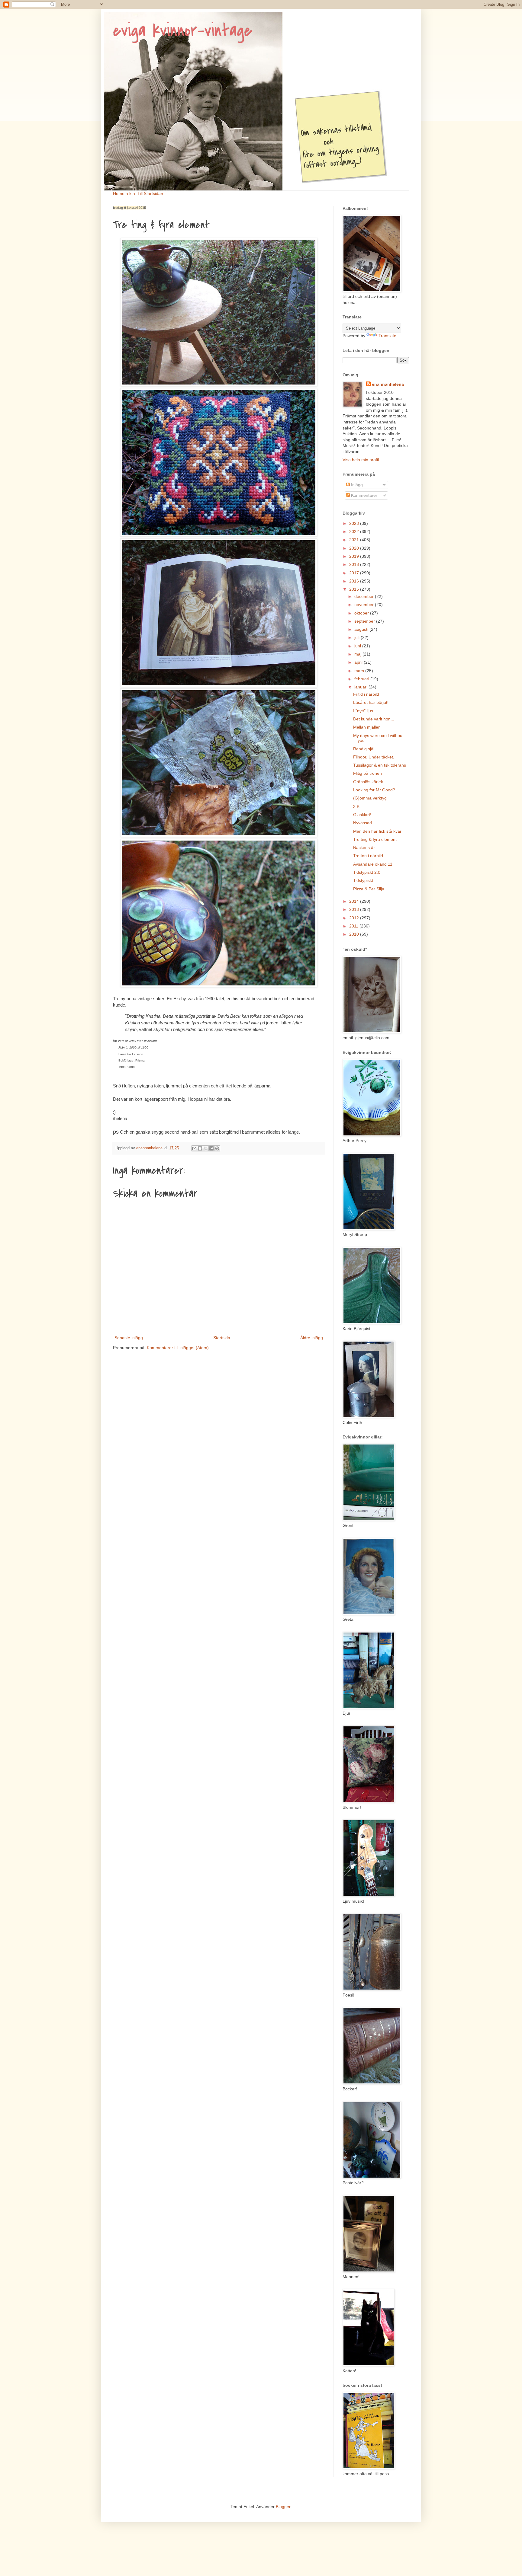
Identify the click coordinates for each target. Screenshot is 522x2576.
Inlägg (356, 485)
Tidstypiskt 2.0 (367, 872)
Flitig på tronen (367, 773)
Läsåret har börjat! (371, 702)
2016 (355, 581)
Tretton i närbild (368, 856)
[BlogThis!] (200, 1148)
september (365, 621)
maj (358, 654)
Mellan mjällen (367, 727)
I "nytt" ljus (363, 711)
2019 (355, 556)
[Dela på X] (206, 1148)
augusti (362, 629)
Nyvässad (362, 823)
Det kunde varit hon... (374, 719)
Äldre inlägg (312, 1338)
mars (360, 671)
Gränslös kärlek (368, 782)
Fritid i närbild (366, 694)
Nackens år (364, 847)
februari (362, 679)
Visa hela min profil (361, 460)
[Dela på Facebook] (211, 1148)
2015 (355, 589)
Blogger (283, 2507)
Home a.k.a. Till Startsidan (138, 193)
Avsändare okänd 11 (373, 864)
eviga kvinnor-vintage (183, 31)
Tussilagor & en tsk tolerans (380, 765)
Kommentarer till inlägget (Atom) (178, 1348)
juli (358, 637)
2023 (355, 523)
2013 (355, 909)
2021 (355, 540)
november (365, 605)
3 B (356, 806)
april (359, 662)
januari (361, 687)
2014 (355, 901)
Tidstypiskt (363, 880)
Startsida (222, 1338)
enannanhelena (388, 384)
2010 (355, 934)
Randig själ (364, 749)
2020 (355, 548)
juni (358, 646)
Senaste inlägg (129, 1338)
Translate (387, 336)
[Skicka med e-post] (194, 1148)
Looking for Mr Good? (374, 790)
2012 (355, 918)
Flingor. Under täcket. (374, 757)
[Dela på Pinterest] (217, 1148)
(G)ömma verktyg (370, 798)
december (365, 596)
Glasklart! (362, 815)
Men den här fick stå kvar (377, 831)
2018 (355, 564)
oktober (362, 613)
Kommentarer (364, 495)
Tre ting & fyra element (375, 839)
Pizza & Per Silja (369, 889)
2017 (355, 573)
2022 (355, 531)
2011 (354, 926)
